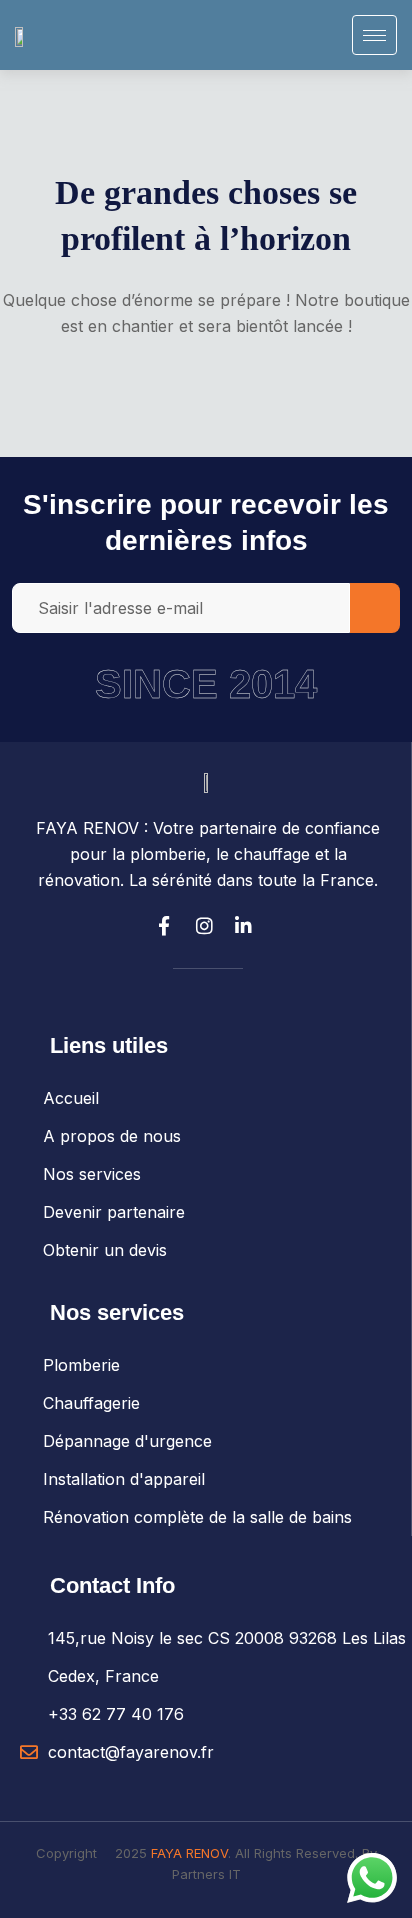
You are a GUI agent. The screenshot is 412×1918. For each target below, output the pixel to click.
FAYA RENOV (189, 1853)
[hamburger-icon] (374, 35)
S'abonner (375, 608)
